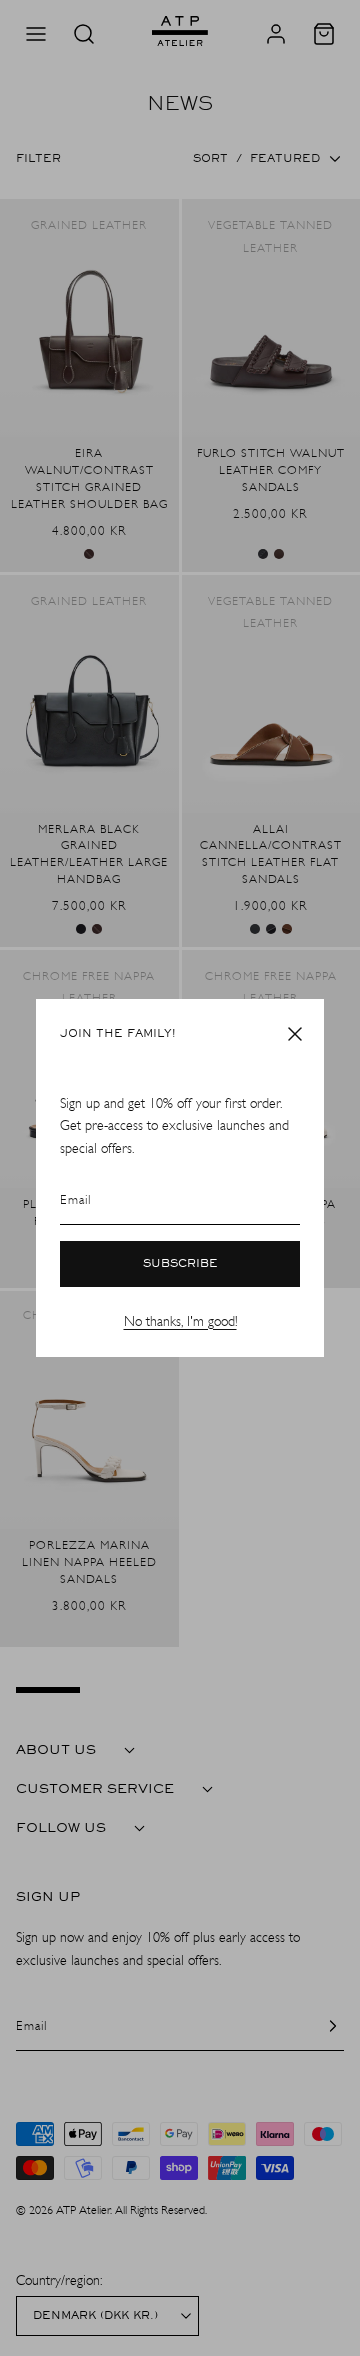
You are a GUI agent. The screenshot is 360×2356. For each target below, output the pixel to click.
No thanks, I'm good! (180, 1321)
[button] (295, 1034)
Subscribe (180, 1264)
